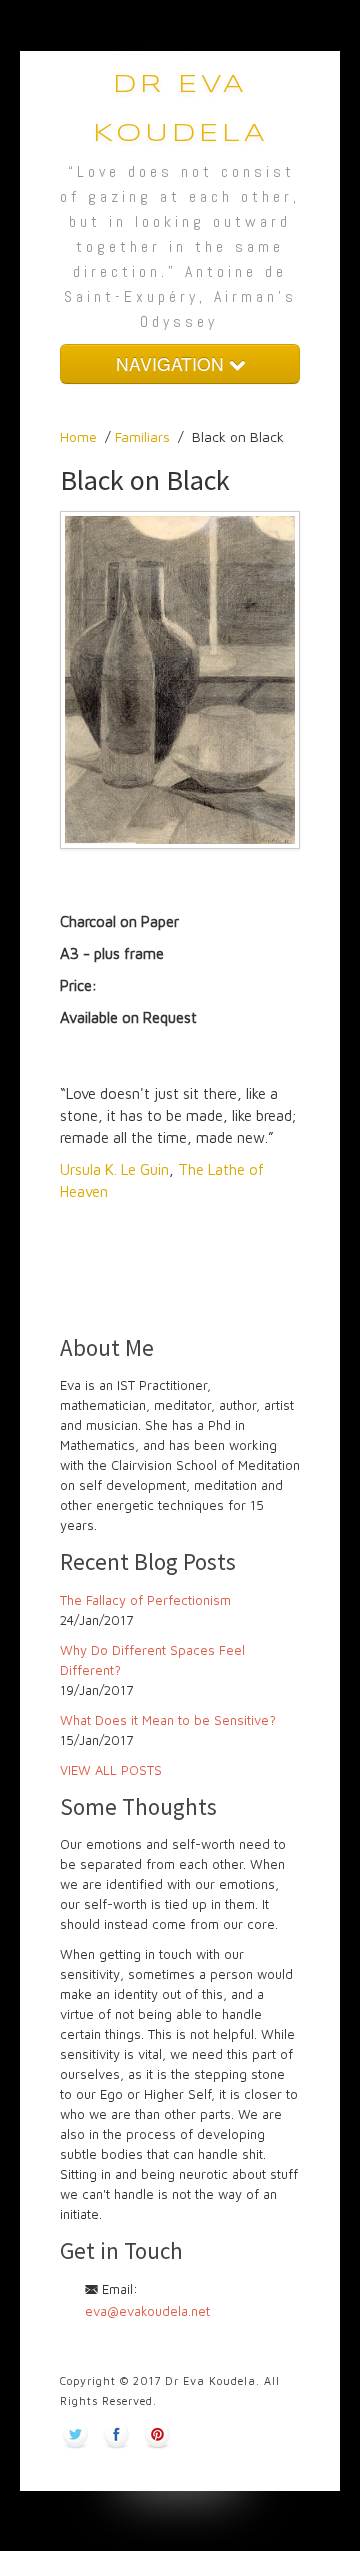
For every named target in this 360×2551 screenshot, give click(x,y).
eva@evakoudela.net (147, 2311)
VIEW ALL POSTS (111, 1770)
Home (78, 436)
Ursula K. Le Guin (114, 1169)
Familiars (142, 436)
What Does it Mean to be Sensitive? (168, 1720)
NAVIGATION (172, 363)
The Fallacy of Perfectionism (145, 1600)
